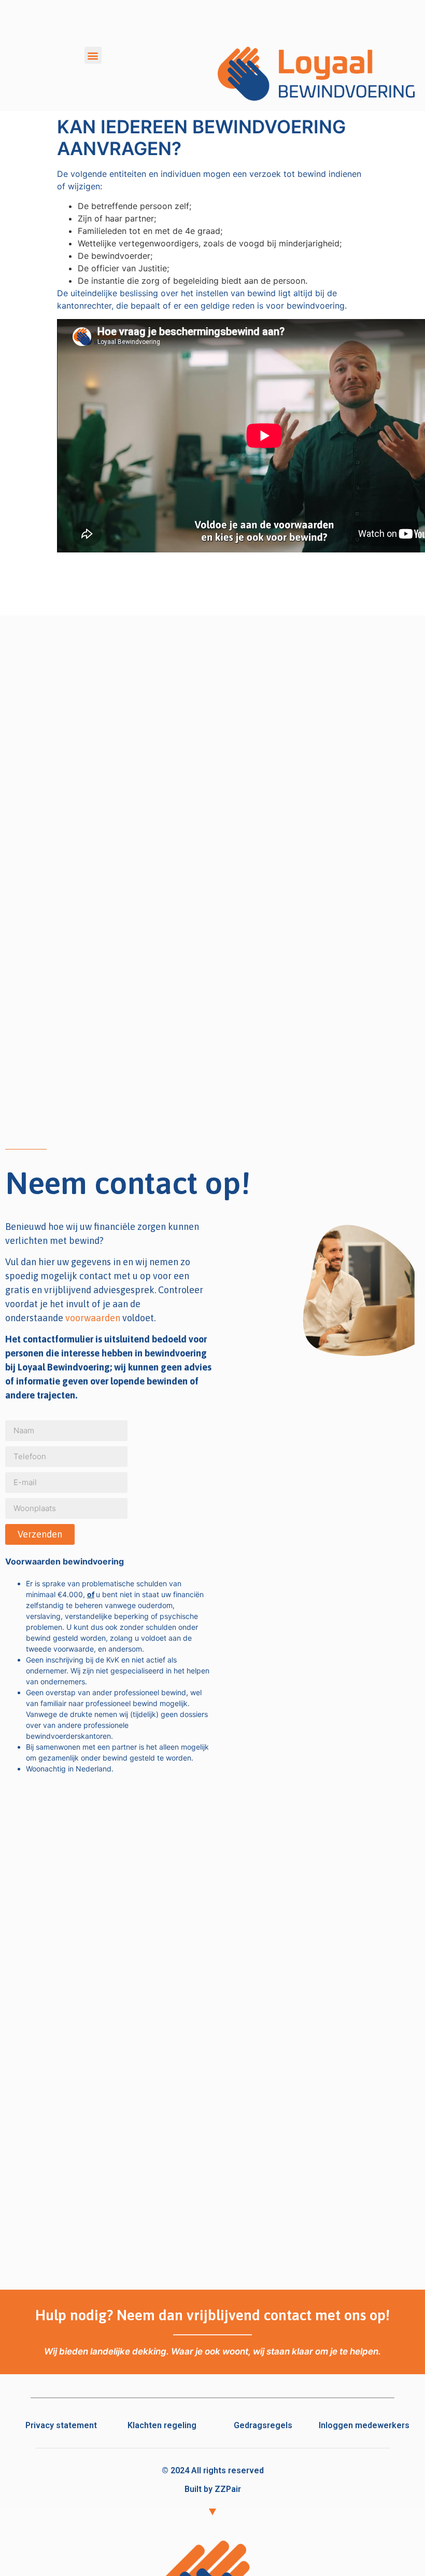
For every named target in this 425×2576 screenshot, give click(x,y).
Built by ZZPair (213, 2489)
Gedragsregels (263, 2425)
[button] (93, 55)
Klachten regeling (162, 2425)
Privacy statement (61, 2425)
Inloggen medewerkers (364, 2425)
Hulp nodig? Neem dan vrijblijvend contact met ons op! (212, 2315)
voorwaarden (93, 1318)
